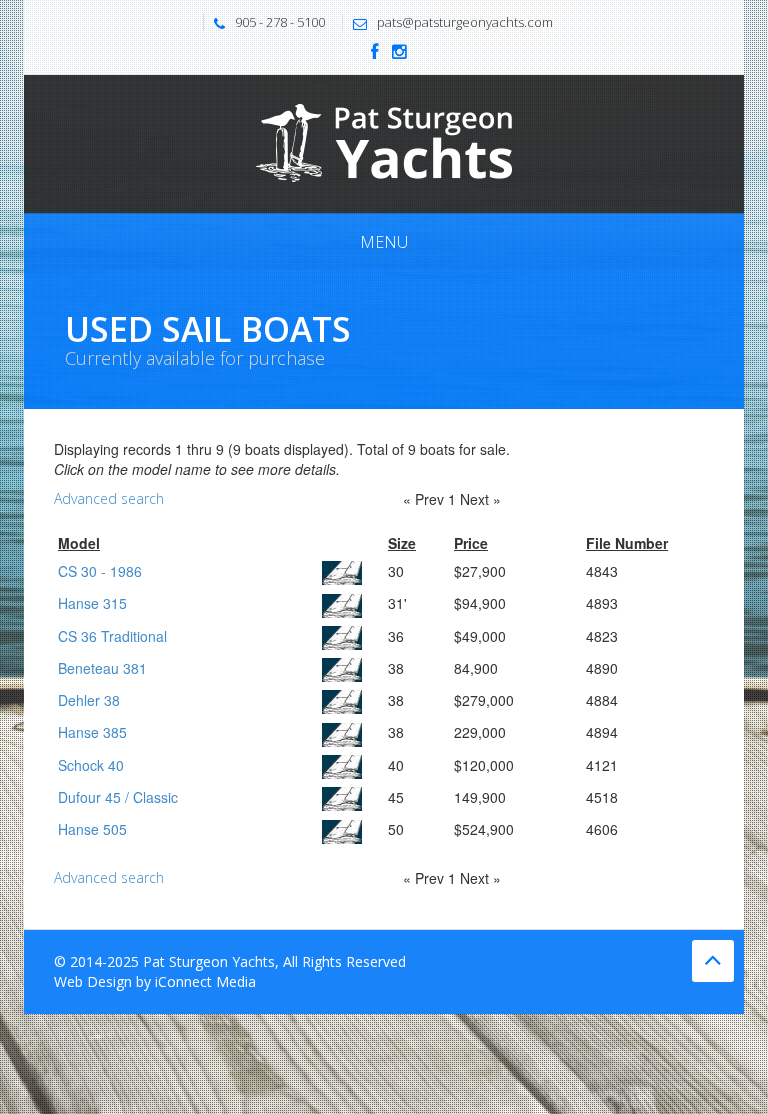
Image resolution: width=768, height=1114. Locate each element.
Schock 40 (91, 765)
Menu (384, 242)
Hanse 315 (92, 603)
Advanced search (109, 498)
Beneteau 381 (102, 668)
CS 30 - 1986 (100, 571)
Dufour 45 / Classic (118, 797)
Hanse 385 (92, 732)
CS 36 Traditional (112, 636)
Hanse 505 (92, 829)
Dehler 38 (89, 700)
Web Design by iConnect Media (155, 981)
